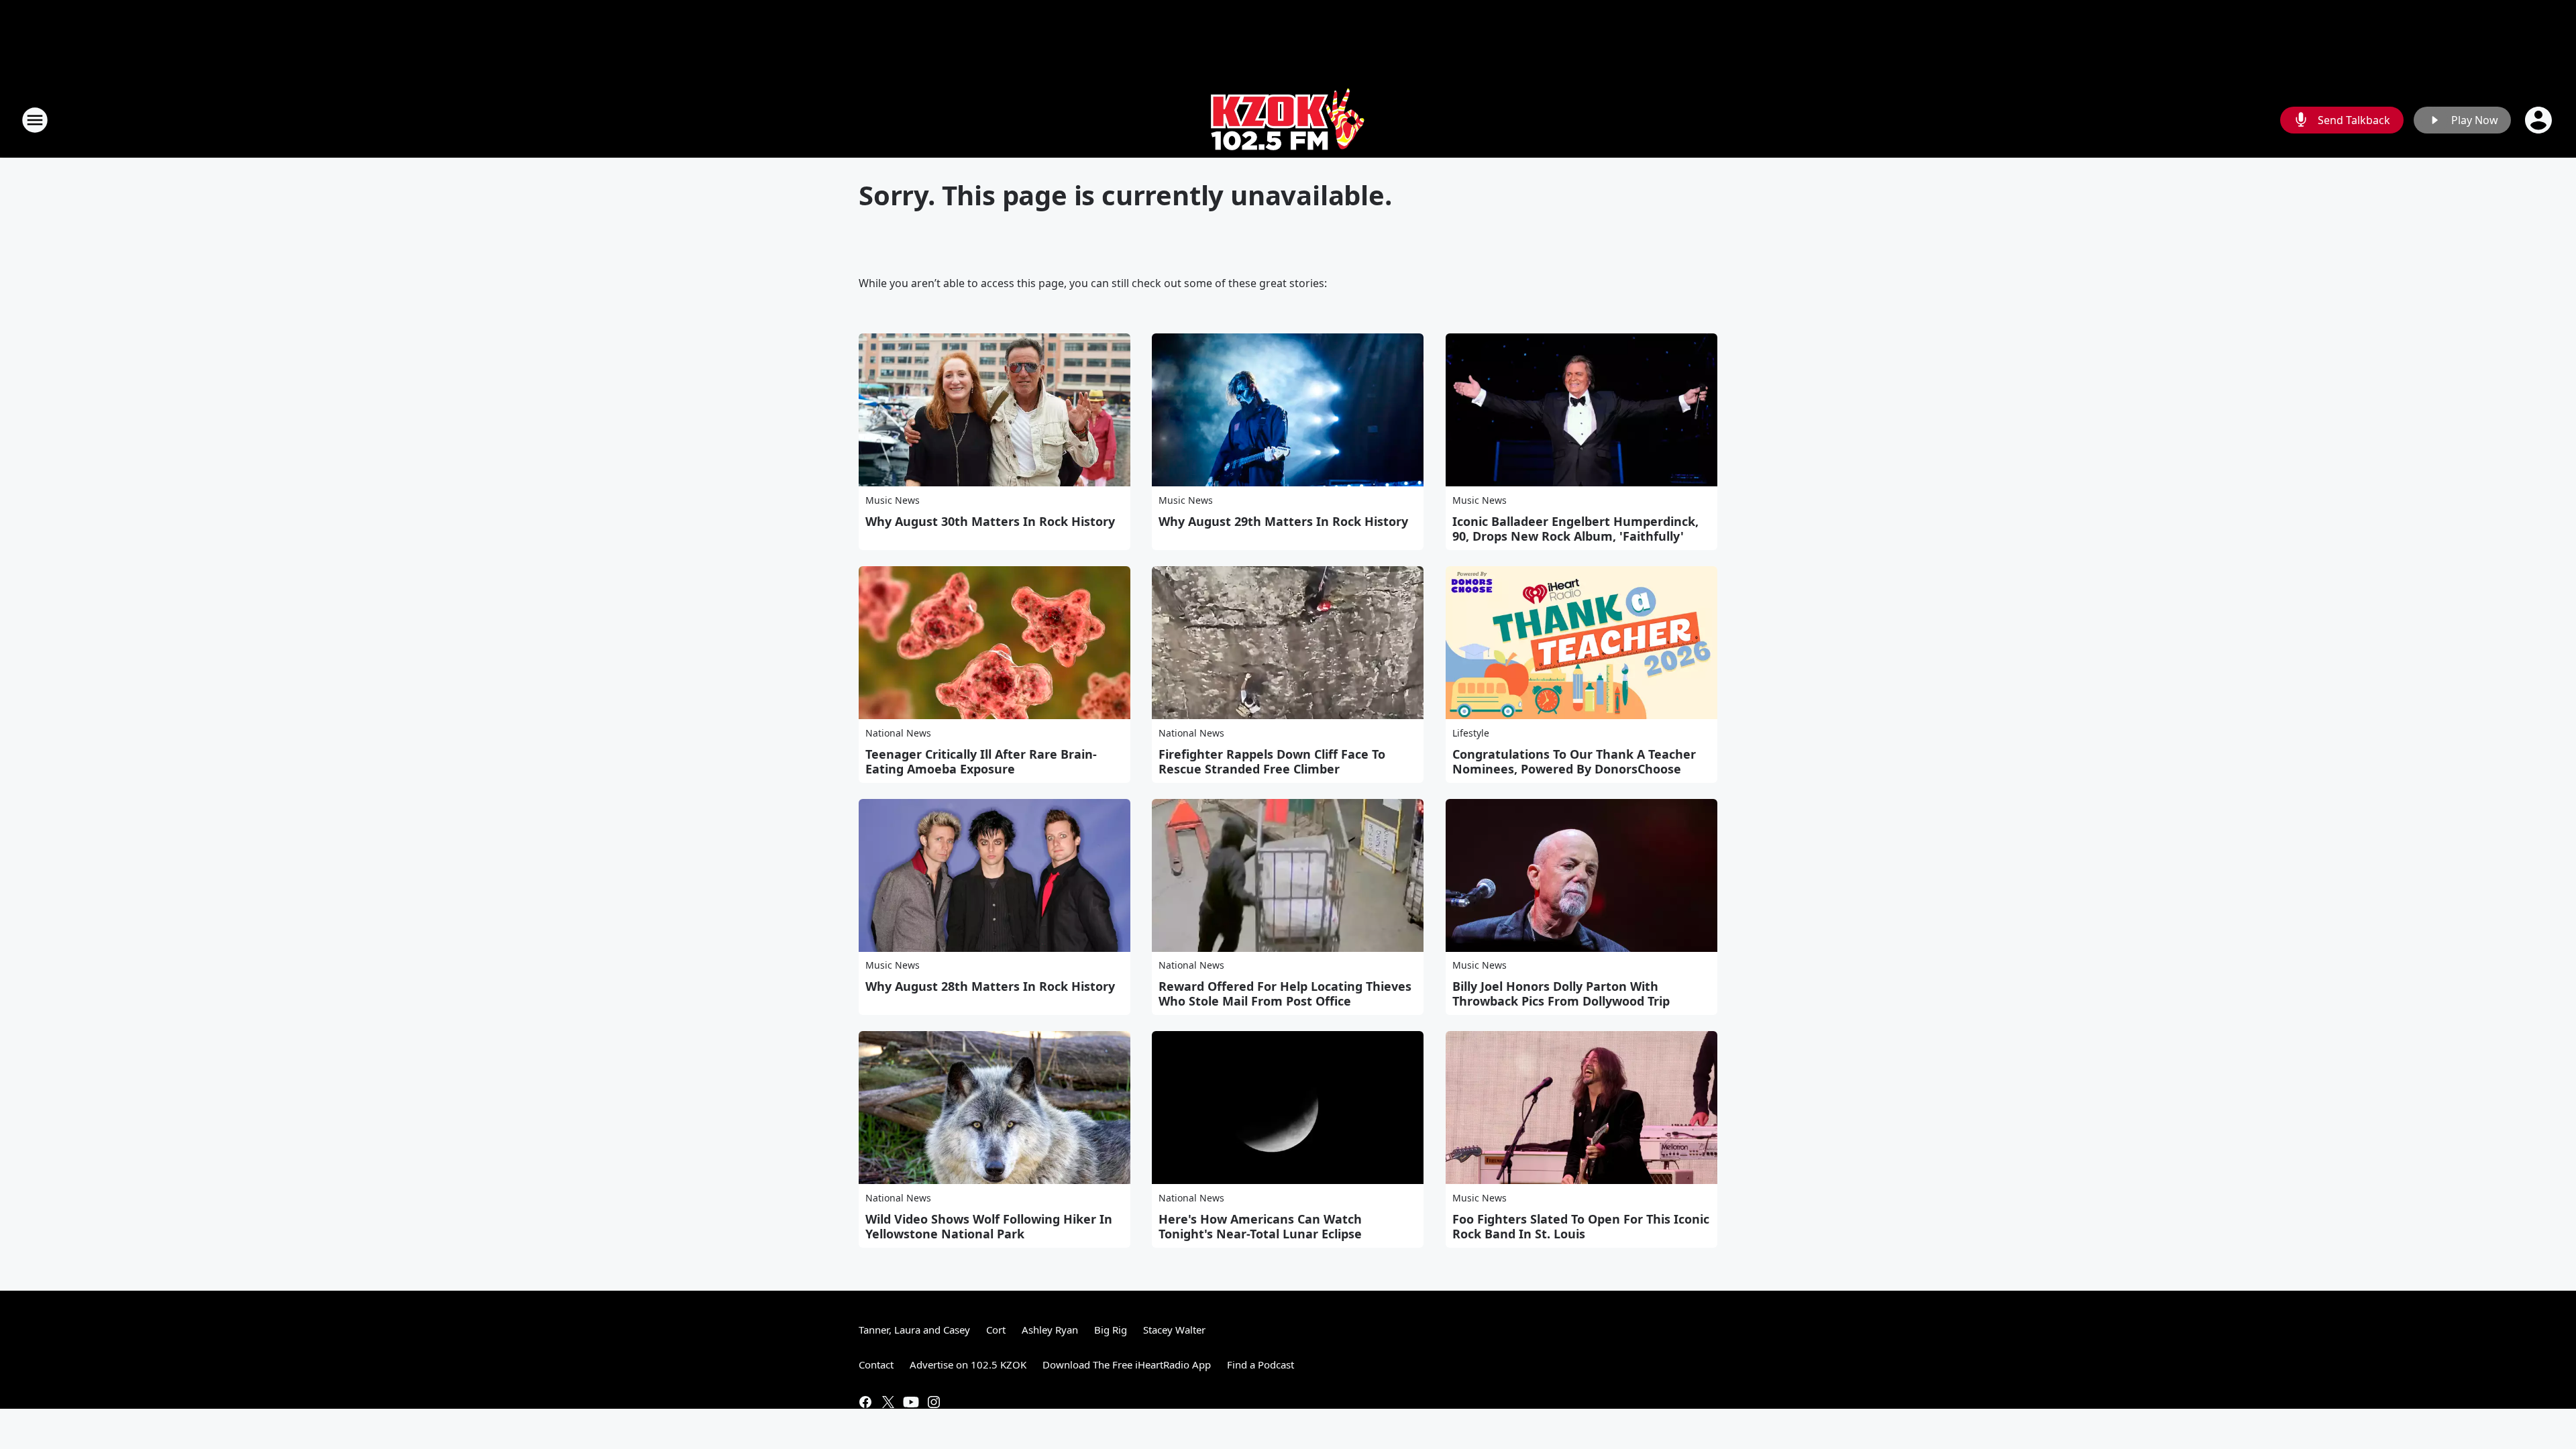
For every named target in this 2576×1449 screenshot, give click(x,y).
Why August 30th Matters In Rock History (990, 521)
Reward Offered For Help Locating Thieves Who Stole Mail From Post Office (1285, 994)
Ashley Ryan (1050, 1330)
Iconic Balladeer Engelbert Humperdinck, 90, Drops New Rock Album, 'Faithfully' (1575, 529)
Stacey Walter (1174, 1330)
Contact (876, 1364)
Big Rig (1111, 1330)
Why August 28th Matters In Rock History (990, 986)
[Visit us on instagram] (934, 1402)
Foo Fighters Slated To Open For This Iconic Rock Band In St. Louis (1581, 1226)
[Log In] (2540, 120)
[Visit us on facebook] (865, 1402)
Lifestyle (1471, 733)
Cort (996, 1330)
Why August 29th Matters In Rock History (1283, 521)
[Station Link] (1288, 120)
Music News (893, 500)
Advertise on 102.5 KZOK (968, 1364)
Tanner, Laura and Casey (914, 1330)
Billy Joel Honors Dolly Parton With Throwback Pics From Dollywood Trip (1561, 994)
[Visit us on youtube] (911, 1402)
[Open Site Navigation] (35, 120)
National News (898, 733)
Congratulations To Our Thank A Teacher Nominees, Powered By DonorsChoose (1574, 761)
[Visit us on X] (888, 1402)
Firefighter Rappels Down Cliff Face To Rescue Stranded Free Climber (1272, 761)
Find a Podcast (1260, 1364)
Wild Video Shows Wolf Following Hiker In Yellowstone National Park (989, 1226)
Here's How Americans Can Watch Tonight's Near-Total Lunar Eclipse (1260, 1226)
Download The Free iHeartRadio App (1127, 1364)
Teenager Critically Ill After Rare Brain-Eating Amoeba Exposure (981, 761)
